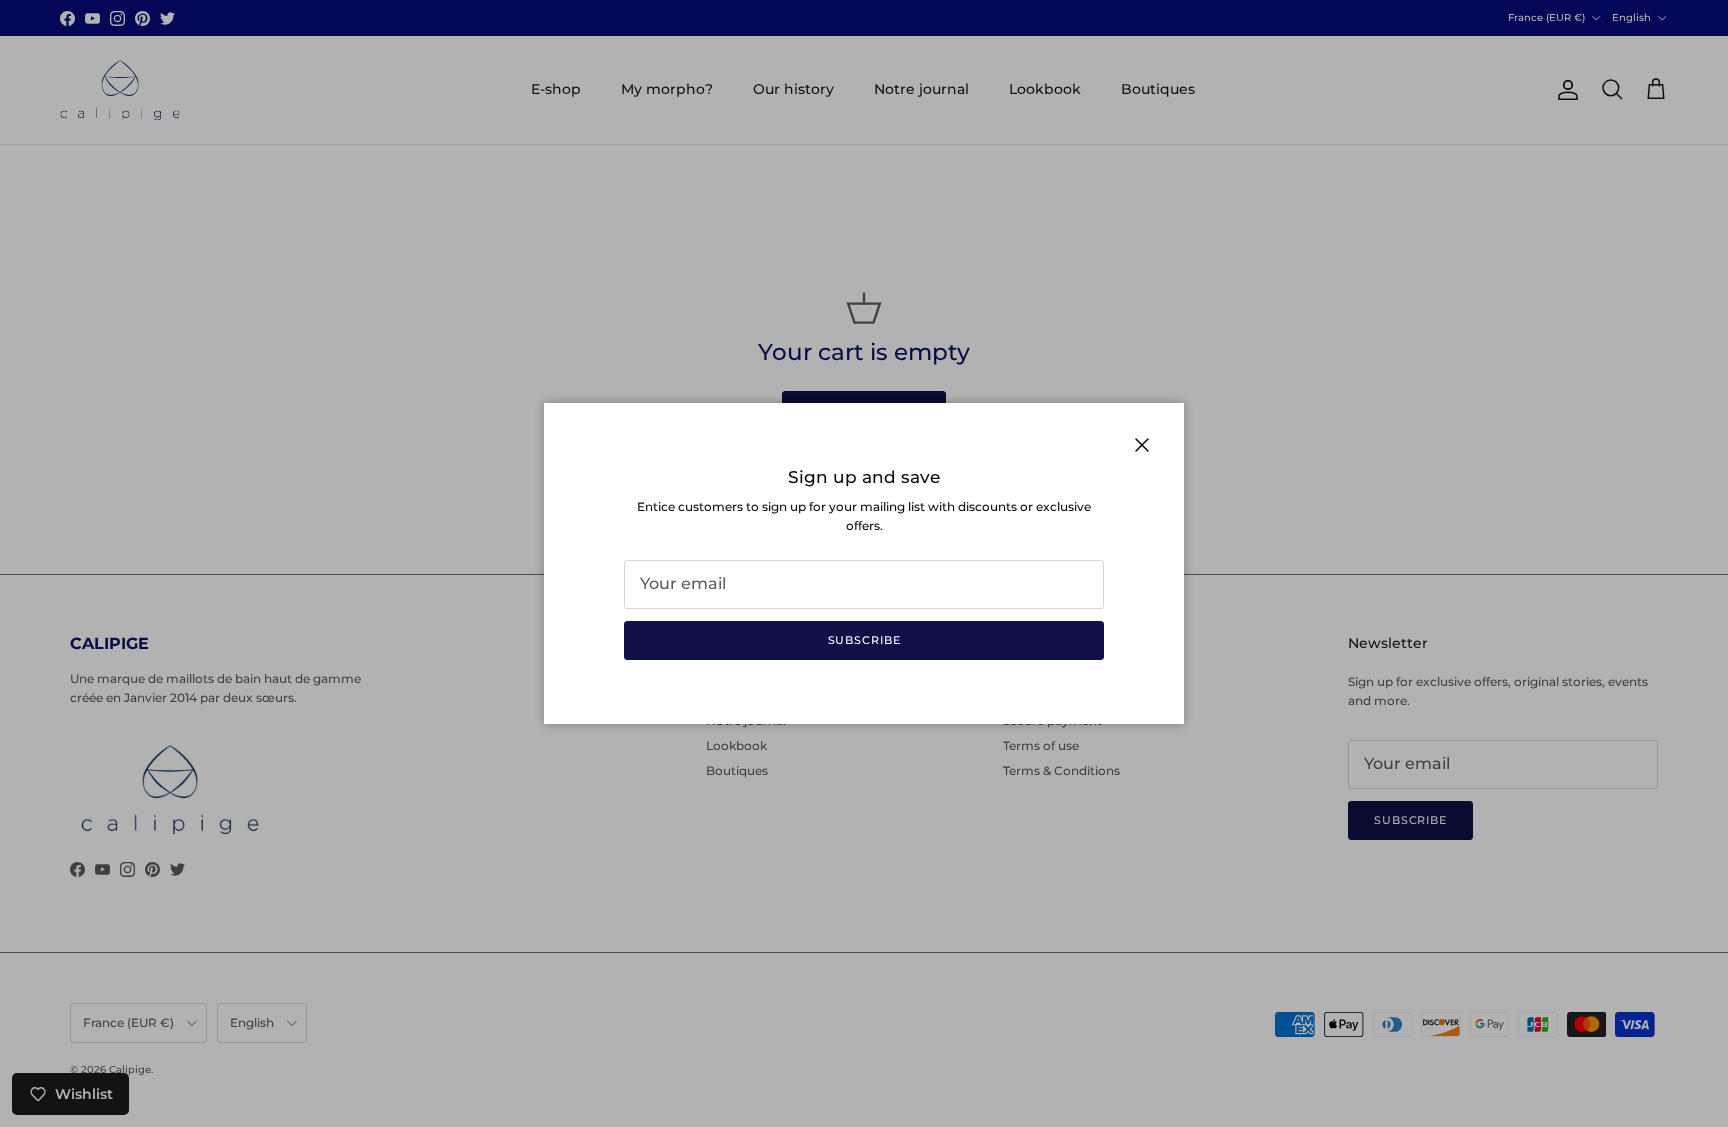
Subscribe (864, 640)
